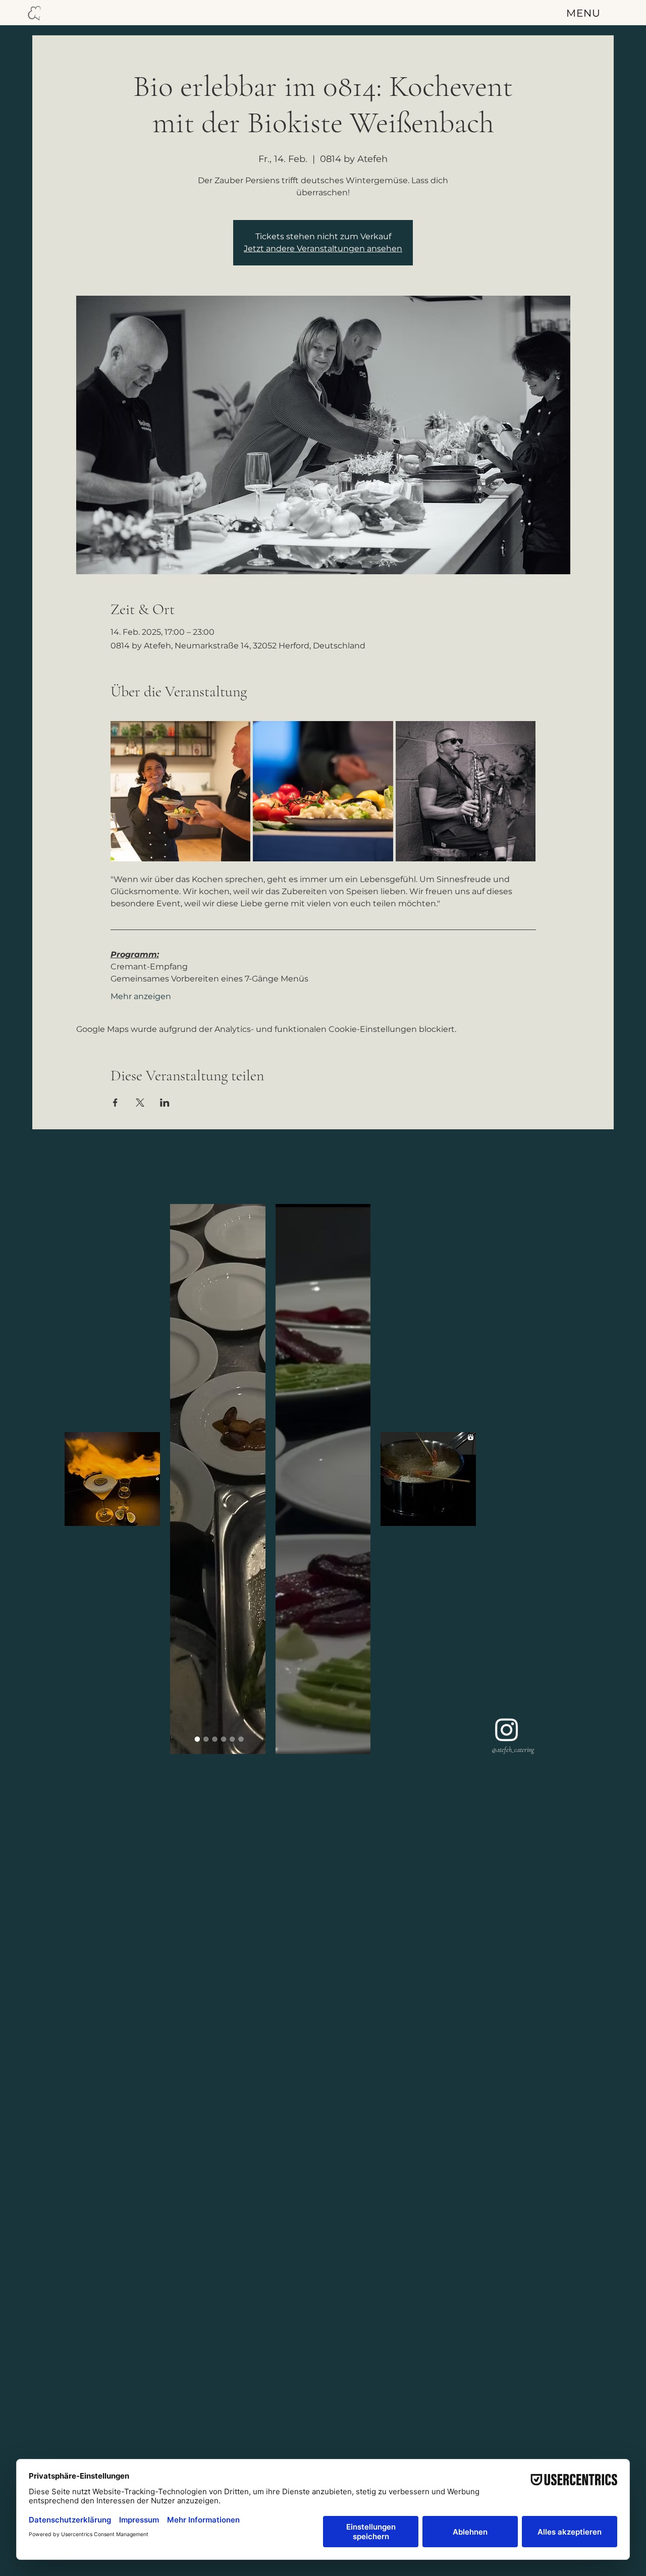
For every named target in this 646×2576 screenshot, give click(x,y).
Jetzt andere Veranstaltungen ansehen (323, 249)
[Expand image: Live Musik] (466, 791)
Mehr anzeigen (141, 996)
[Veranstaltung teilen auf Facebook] (115, 1103)
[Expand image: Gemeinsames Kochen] (181, 791)
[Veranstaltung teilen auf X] (140, 1103)
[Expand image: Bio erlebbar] (323, 791)
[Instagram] (507, 1729)
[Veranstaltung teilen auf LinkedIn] (165, 1103)
